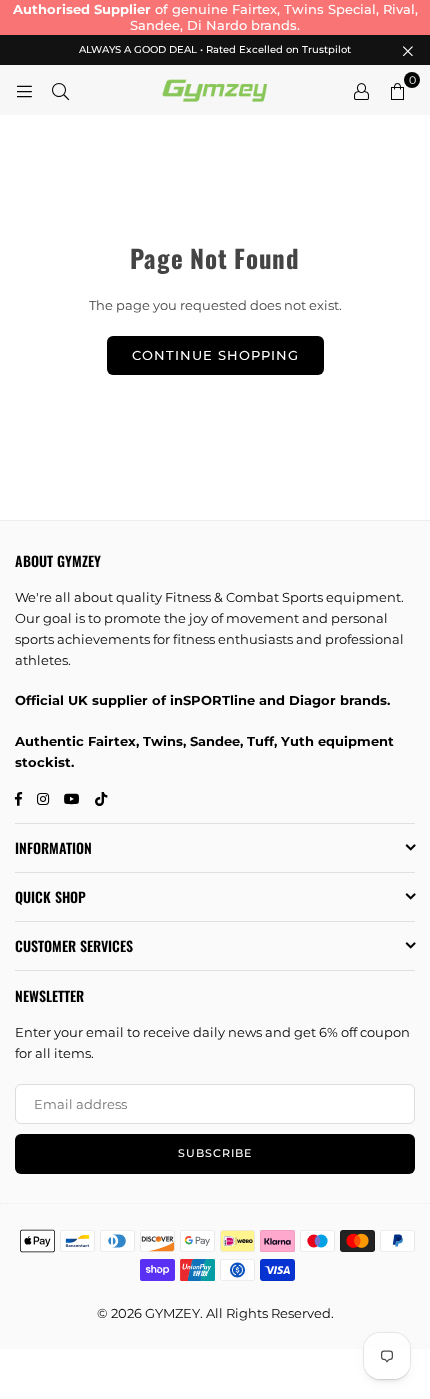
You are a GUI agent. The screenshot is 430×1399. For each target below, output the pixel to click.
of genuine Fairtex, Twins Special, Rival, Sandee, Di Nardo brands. (215, 17)
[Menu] (24, 90)
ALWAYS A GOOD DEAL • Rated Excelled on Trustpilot (215, 50)
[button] (397, 90)
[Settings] (361, 90)
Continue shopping (215, 355)
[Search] (60, 90)
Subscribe (215, 1153)
